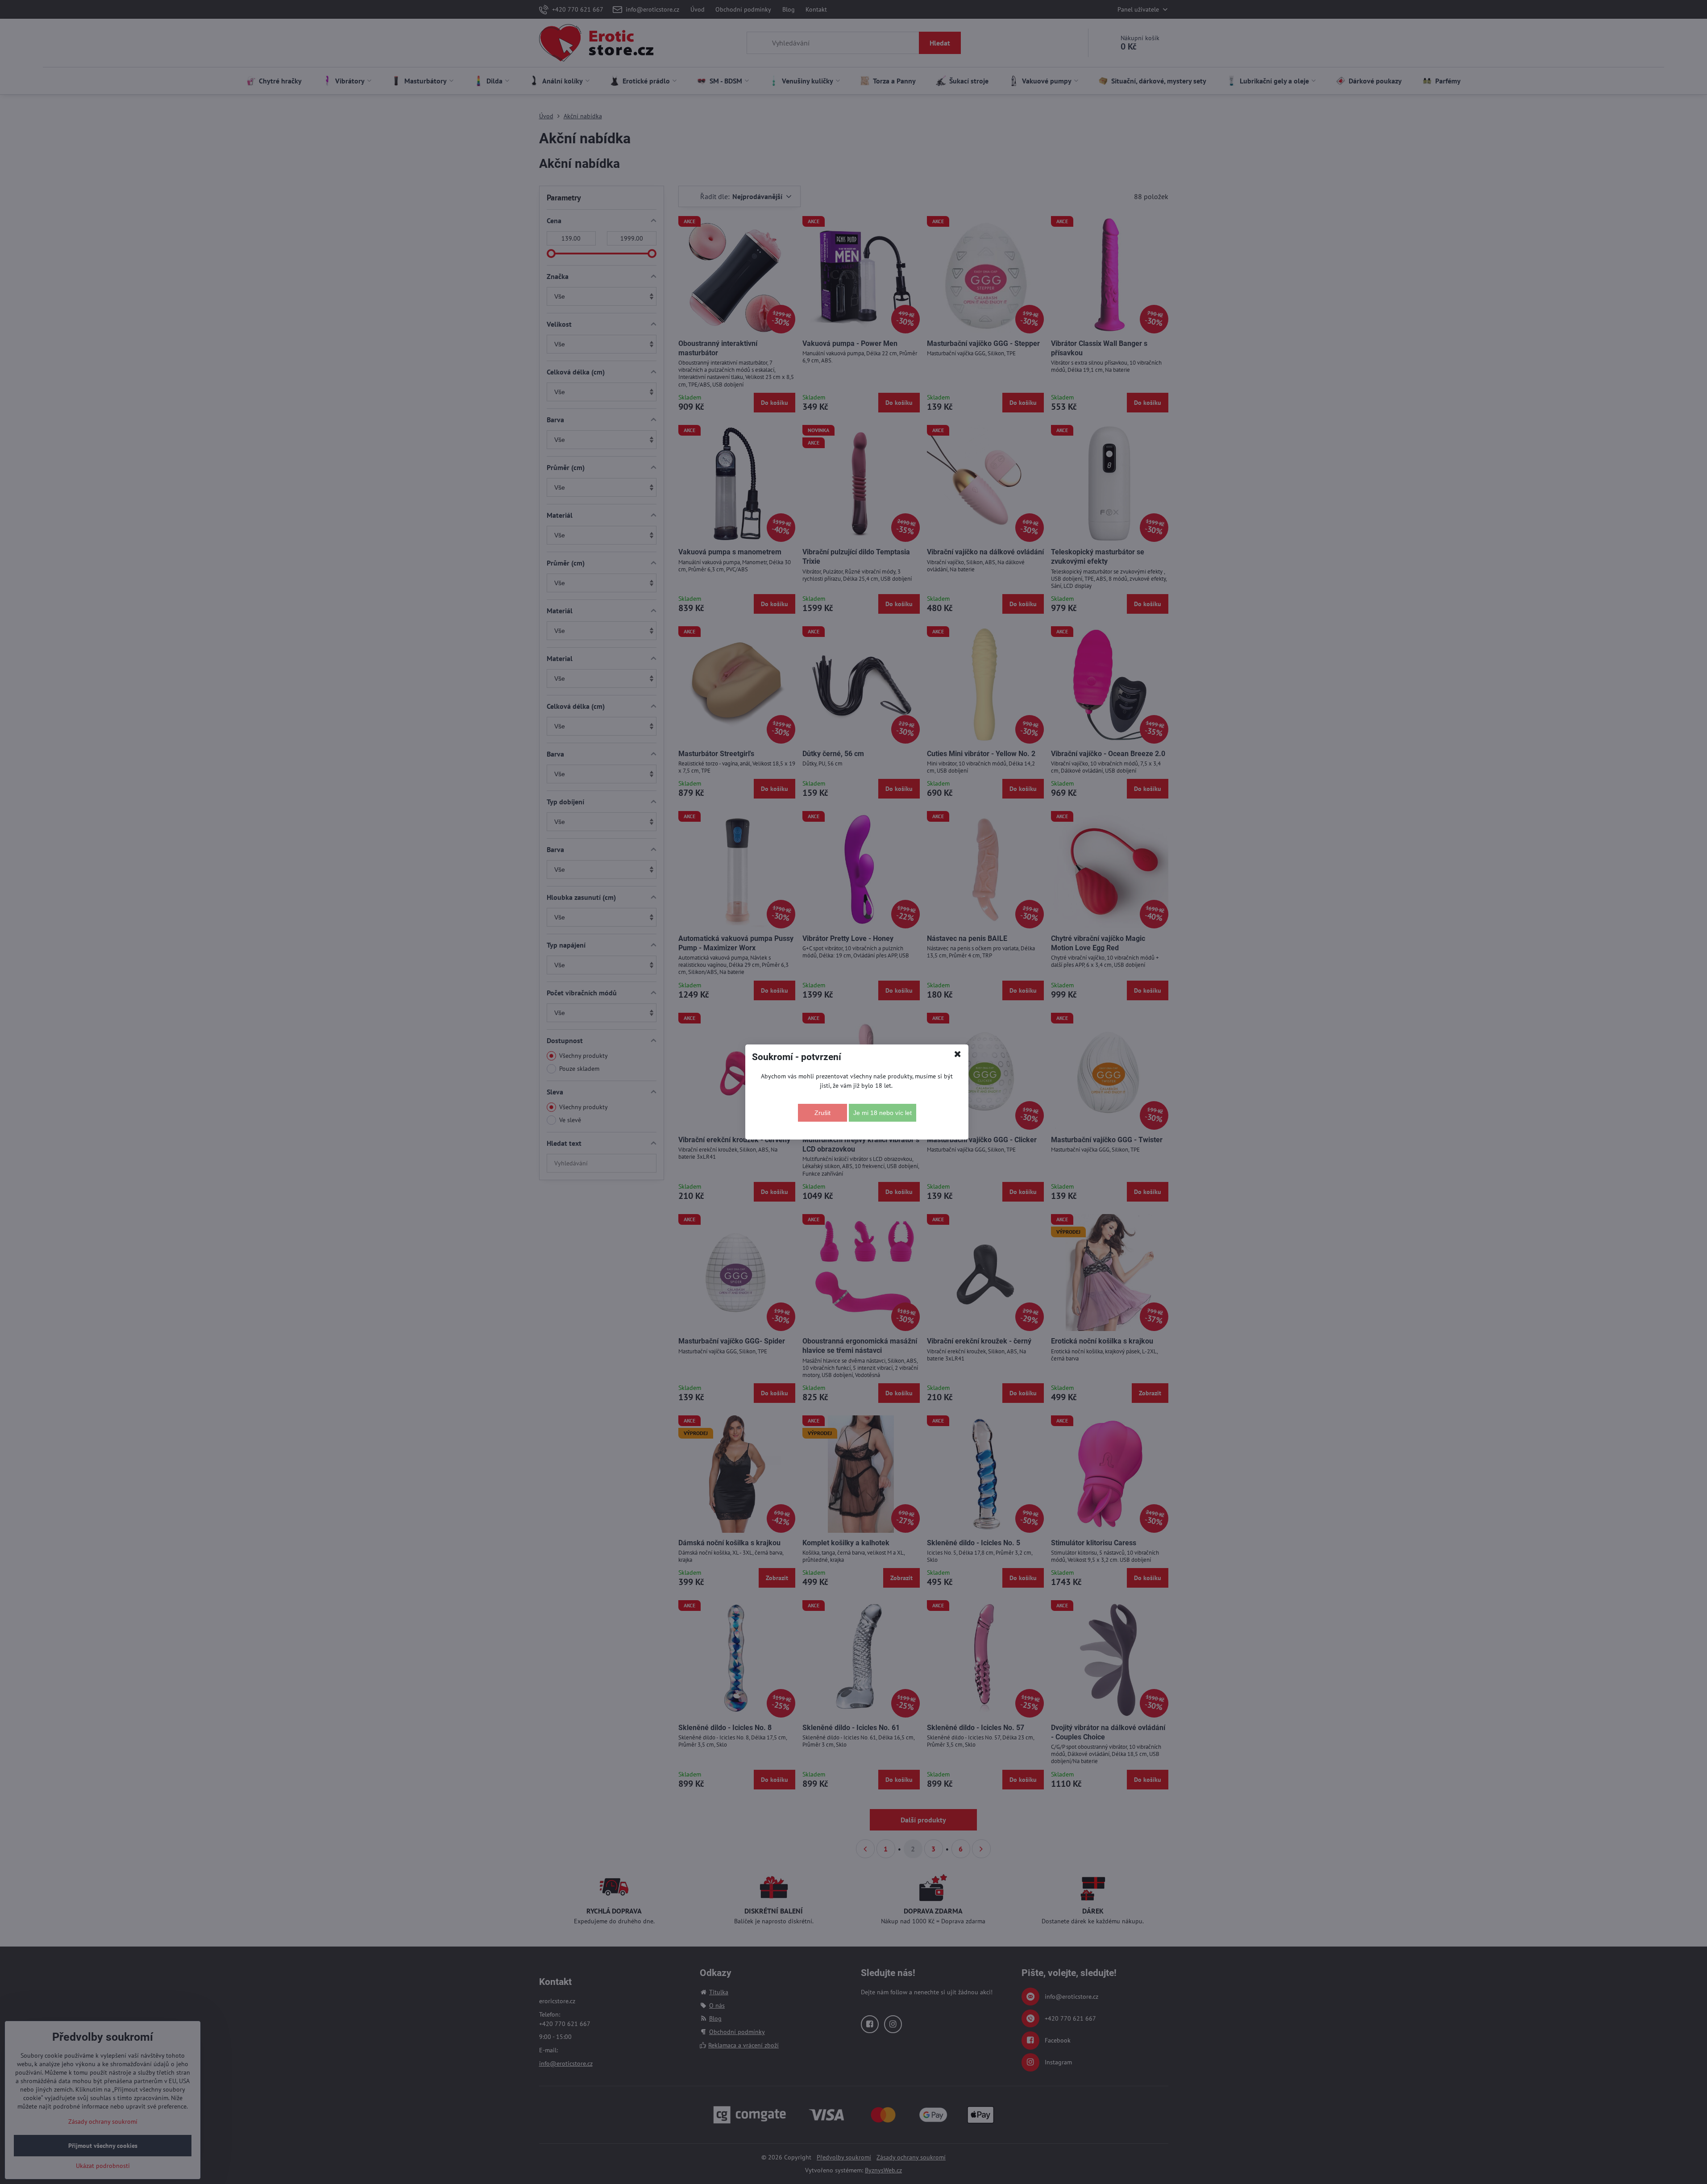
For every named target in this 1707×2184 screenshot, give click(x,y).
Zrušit (822, 1113)
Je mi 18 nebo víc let (883, 1113)
